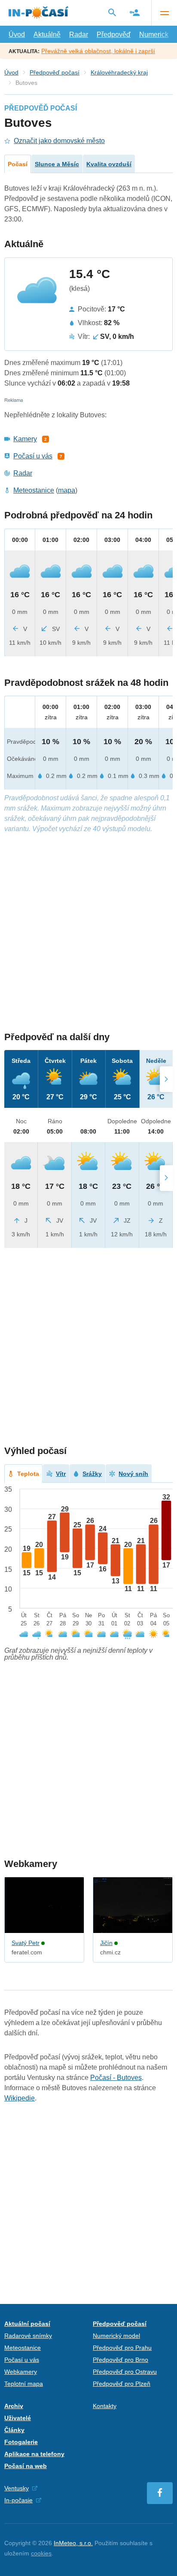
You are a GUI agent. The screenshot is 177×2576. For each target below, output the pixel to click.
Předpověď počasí (55, 72)
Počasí (18, 164)
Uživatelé (18, 2418)
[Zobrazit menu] (164, 13)
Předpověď (114, 34)
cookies (41, 2553)
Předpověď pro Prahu (122, 2348)
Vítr (61, 1474)
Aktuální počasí (27, 2324)
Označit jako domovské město (59, 141)
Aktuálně (47, 34)
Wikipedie (20, 2098)
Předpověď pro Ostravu (125, 2372)
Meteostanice (34, 490)
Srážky (92, 1474)
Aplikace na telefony (34, 2454)
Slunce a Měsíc (57, 164)
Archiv (14, 2406)
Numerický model (116, 2336)
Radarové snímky (28, 2336)
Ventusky (17, 2488)
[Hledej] (112, 12)
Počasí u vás (33, 456)
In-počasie (18, 2500)
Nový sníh (133, 1474)
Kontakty (105, 2406)
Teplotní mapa (24, 2384)
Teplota (28, 1474)
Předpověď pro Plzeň (122, 2384)
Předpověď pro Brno (121, 2360)
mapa (67, 490)
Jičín (106, 1943)
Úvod (17, 34)
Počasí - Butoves (116, 2078)
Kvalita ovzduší (109, 164)
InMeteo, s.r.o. (73, 2543)
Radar (79, 34)
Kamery (25, 439)
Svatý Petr (26, 1943)
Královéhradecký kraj (119, 72)
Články (14, 2430)
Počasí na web (26, 2466)
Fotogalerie (21, 2442)
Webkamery (21, 2372)
